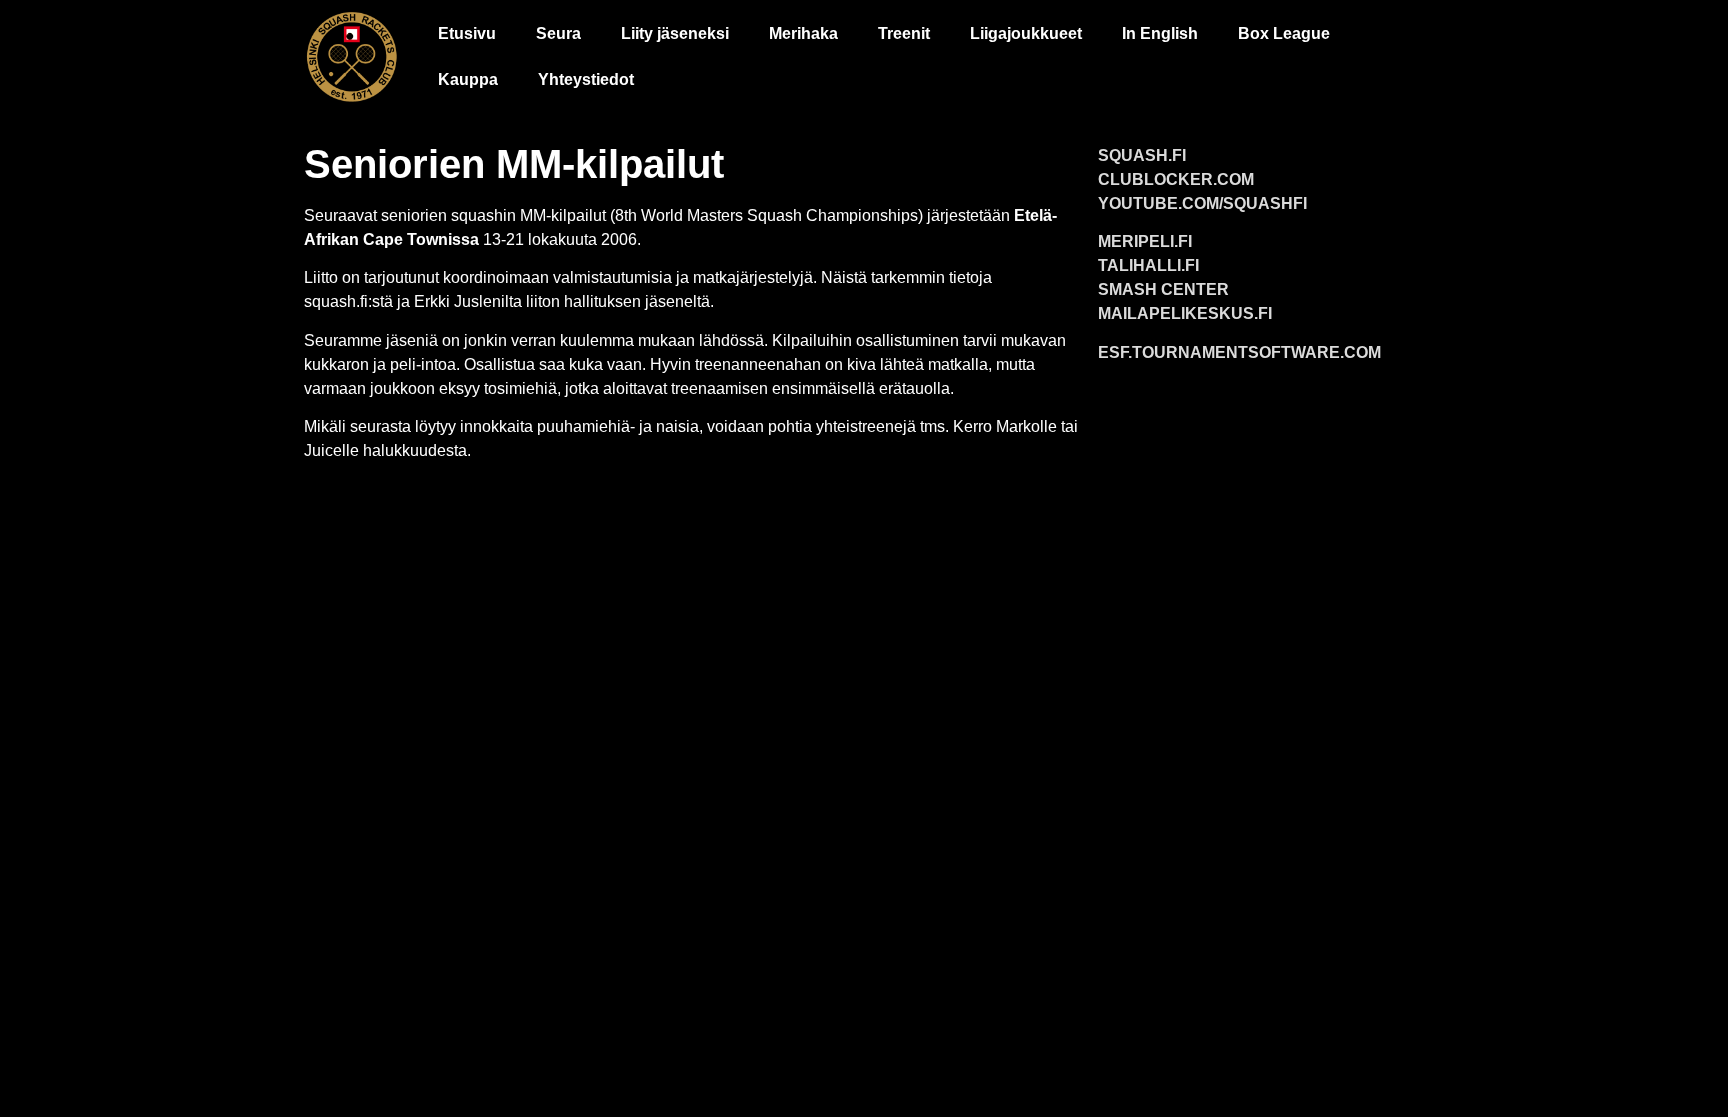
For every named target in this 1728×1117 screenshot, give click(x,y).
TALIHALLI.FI (1148, 265)
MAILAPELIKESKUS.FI (1185, 313)
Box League (1284, 33)
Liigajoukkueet (1026, 33)
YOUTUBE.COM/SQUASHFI (1202, 203)
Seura (558, 33)
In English (1160, 33)
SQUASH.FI (1142, 155)
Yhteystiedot (586, 79)
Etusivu (467, 33)
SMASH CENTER (1163, 289)
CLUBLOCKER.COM (1176, 179)
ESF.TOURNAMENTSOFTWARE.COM (1239, 352)
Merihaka (803, 33)
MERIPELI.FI (1145, 241)
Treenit (904, 33)
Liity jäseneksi (675, 33)
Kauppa (468, 79)
